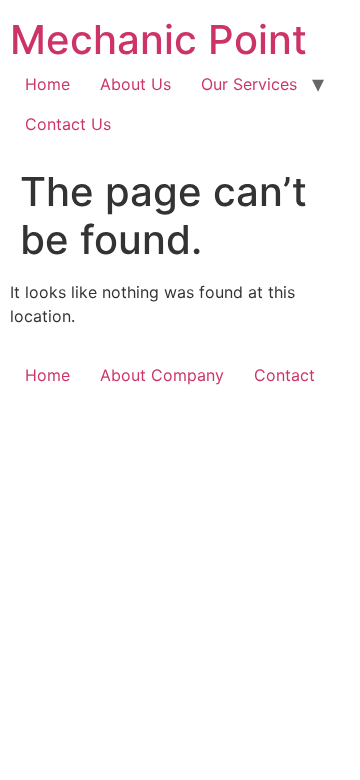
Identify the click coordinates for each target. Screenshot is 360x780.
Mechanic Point (158, 39)
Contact (284, 375)
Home (47, 84)
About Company (162, 375)
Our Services (249, 84)
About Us (135, 84)
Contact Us (68, 124)
